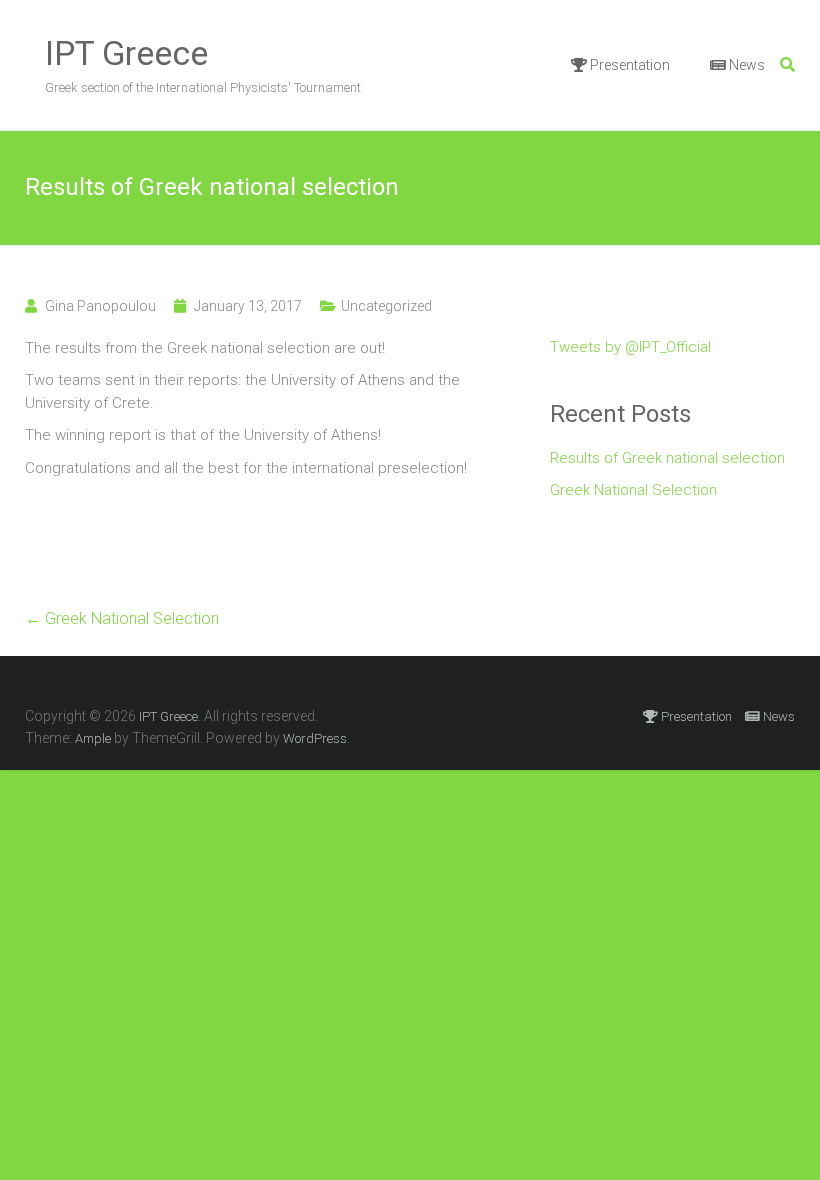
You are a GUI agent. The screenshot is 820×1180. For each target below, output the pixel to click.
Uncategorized (386, 306)
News (745, 65)
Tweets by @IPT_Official (630, 347)
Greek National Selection (122, 618)
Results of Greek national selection (667, 458)
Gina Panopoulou (100, 306)
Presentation (628, 65)
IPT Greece (126, 53)
